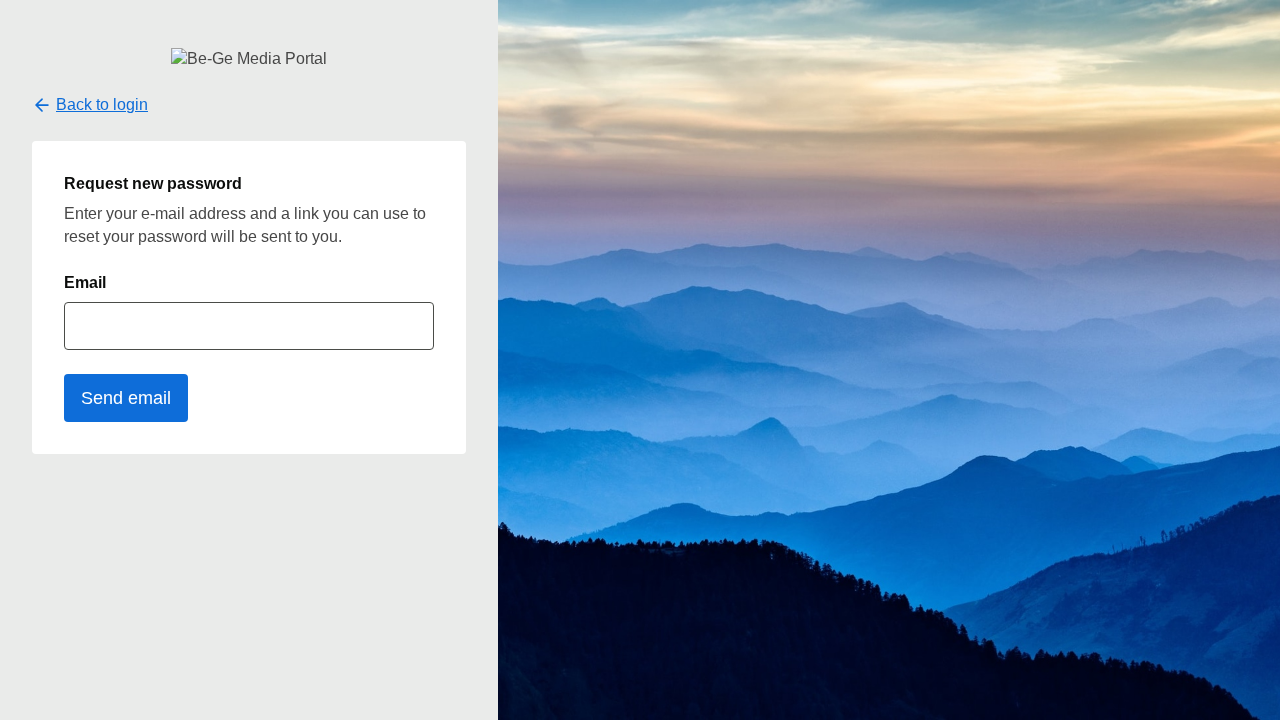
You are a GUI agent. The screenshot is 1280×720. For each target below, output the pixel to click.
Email (85, 282)
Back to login (102, 104)
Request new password (153, 183)
